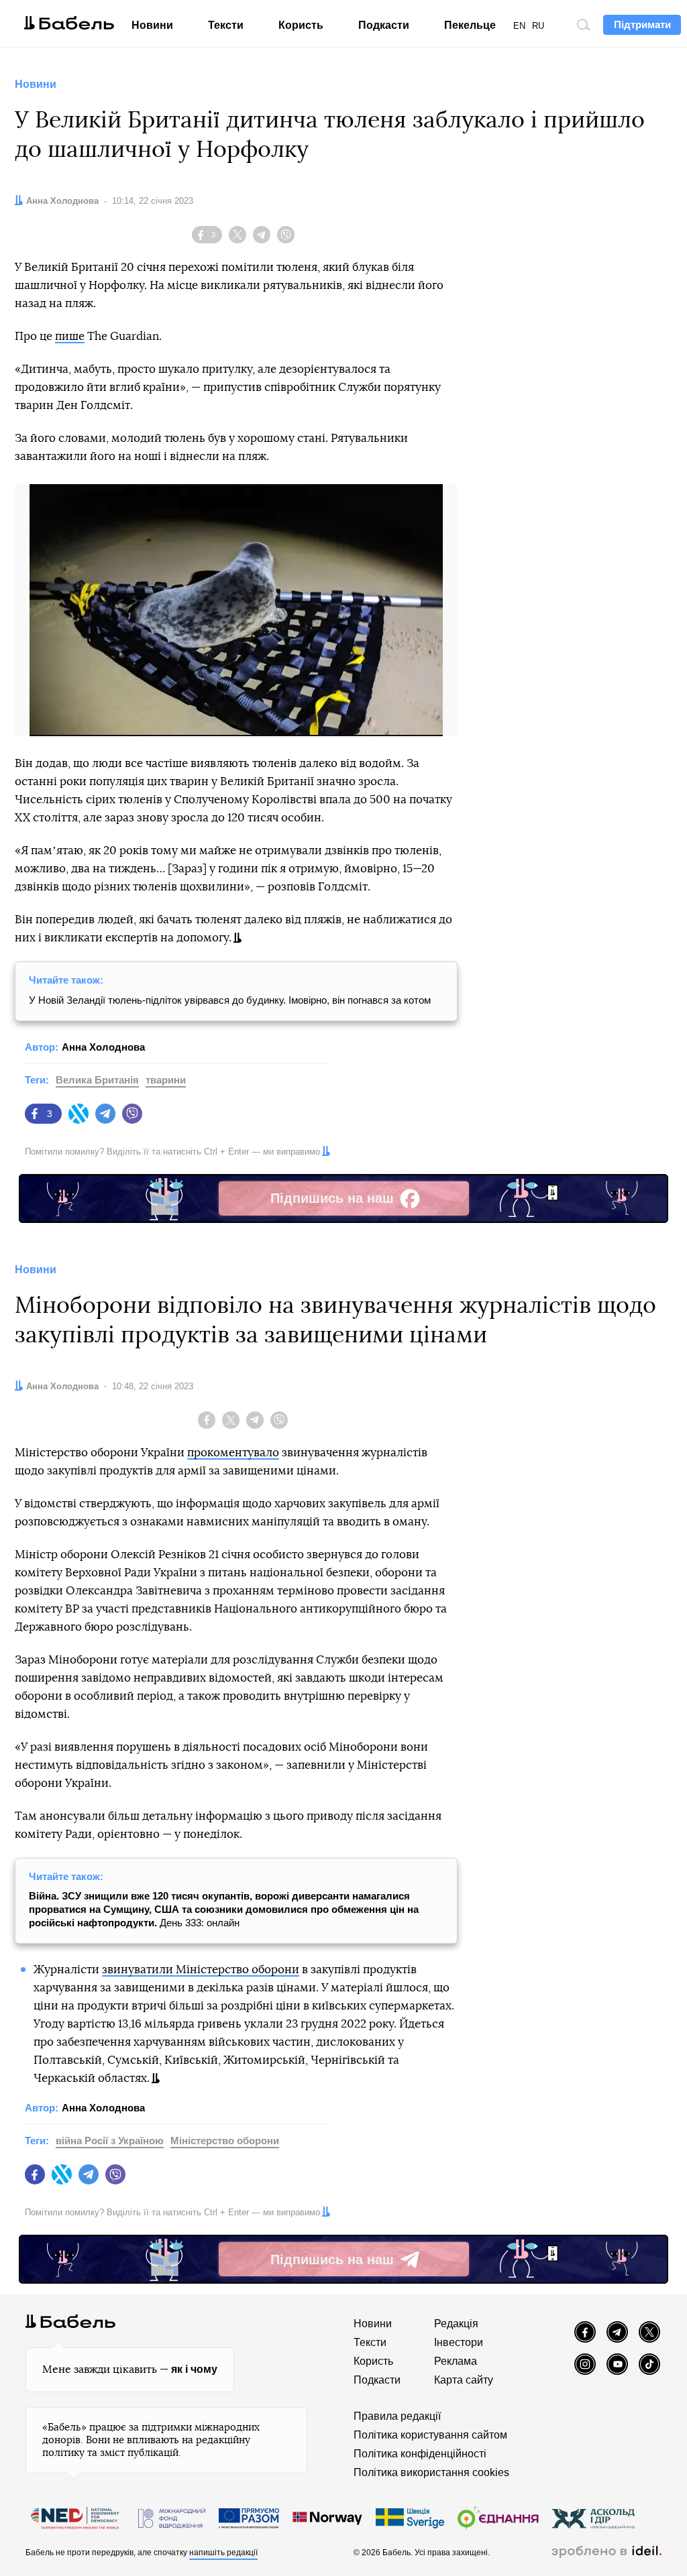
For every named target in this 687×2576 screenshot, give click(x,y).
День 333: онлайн (224, 1909)
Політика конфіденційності (420, 2454)
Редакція (456, 2324)
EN (519, 26)
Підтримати (642, 24)
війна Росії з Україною (110, 2141)
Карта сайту (464, 2380)
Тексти (226, 25)
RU (538, 26)
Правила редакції (397, 2416)
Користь (301, 25)
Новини (152, 25)
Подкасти (384, 25)
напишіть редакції (223, 2553)
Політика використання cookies (431, 2472)
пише (70, 336)
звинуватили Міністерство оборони (201, 1970)
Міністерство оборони (225, 2141)
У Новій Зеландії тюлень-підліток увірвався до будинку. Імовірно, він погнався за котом (230, 1000)
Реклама (456, 2361)
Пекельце (470, 25)
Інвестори (459, 2342)
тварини (166, 1080)
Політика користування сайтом (430, 2435)
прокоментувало (233, 1453)
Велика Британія (97, 1080)
